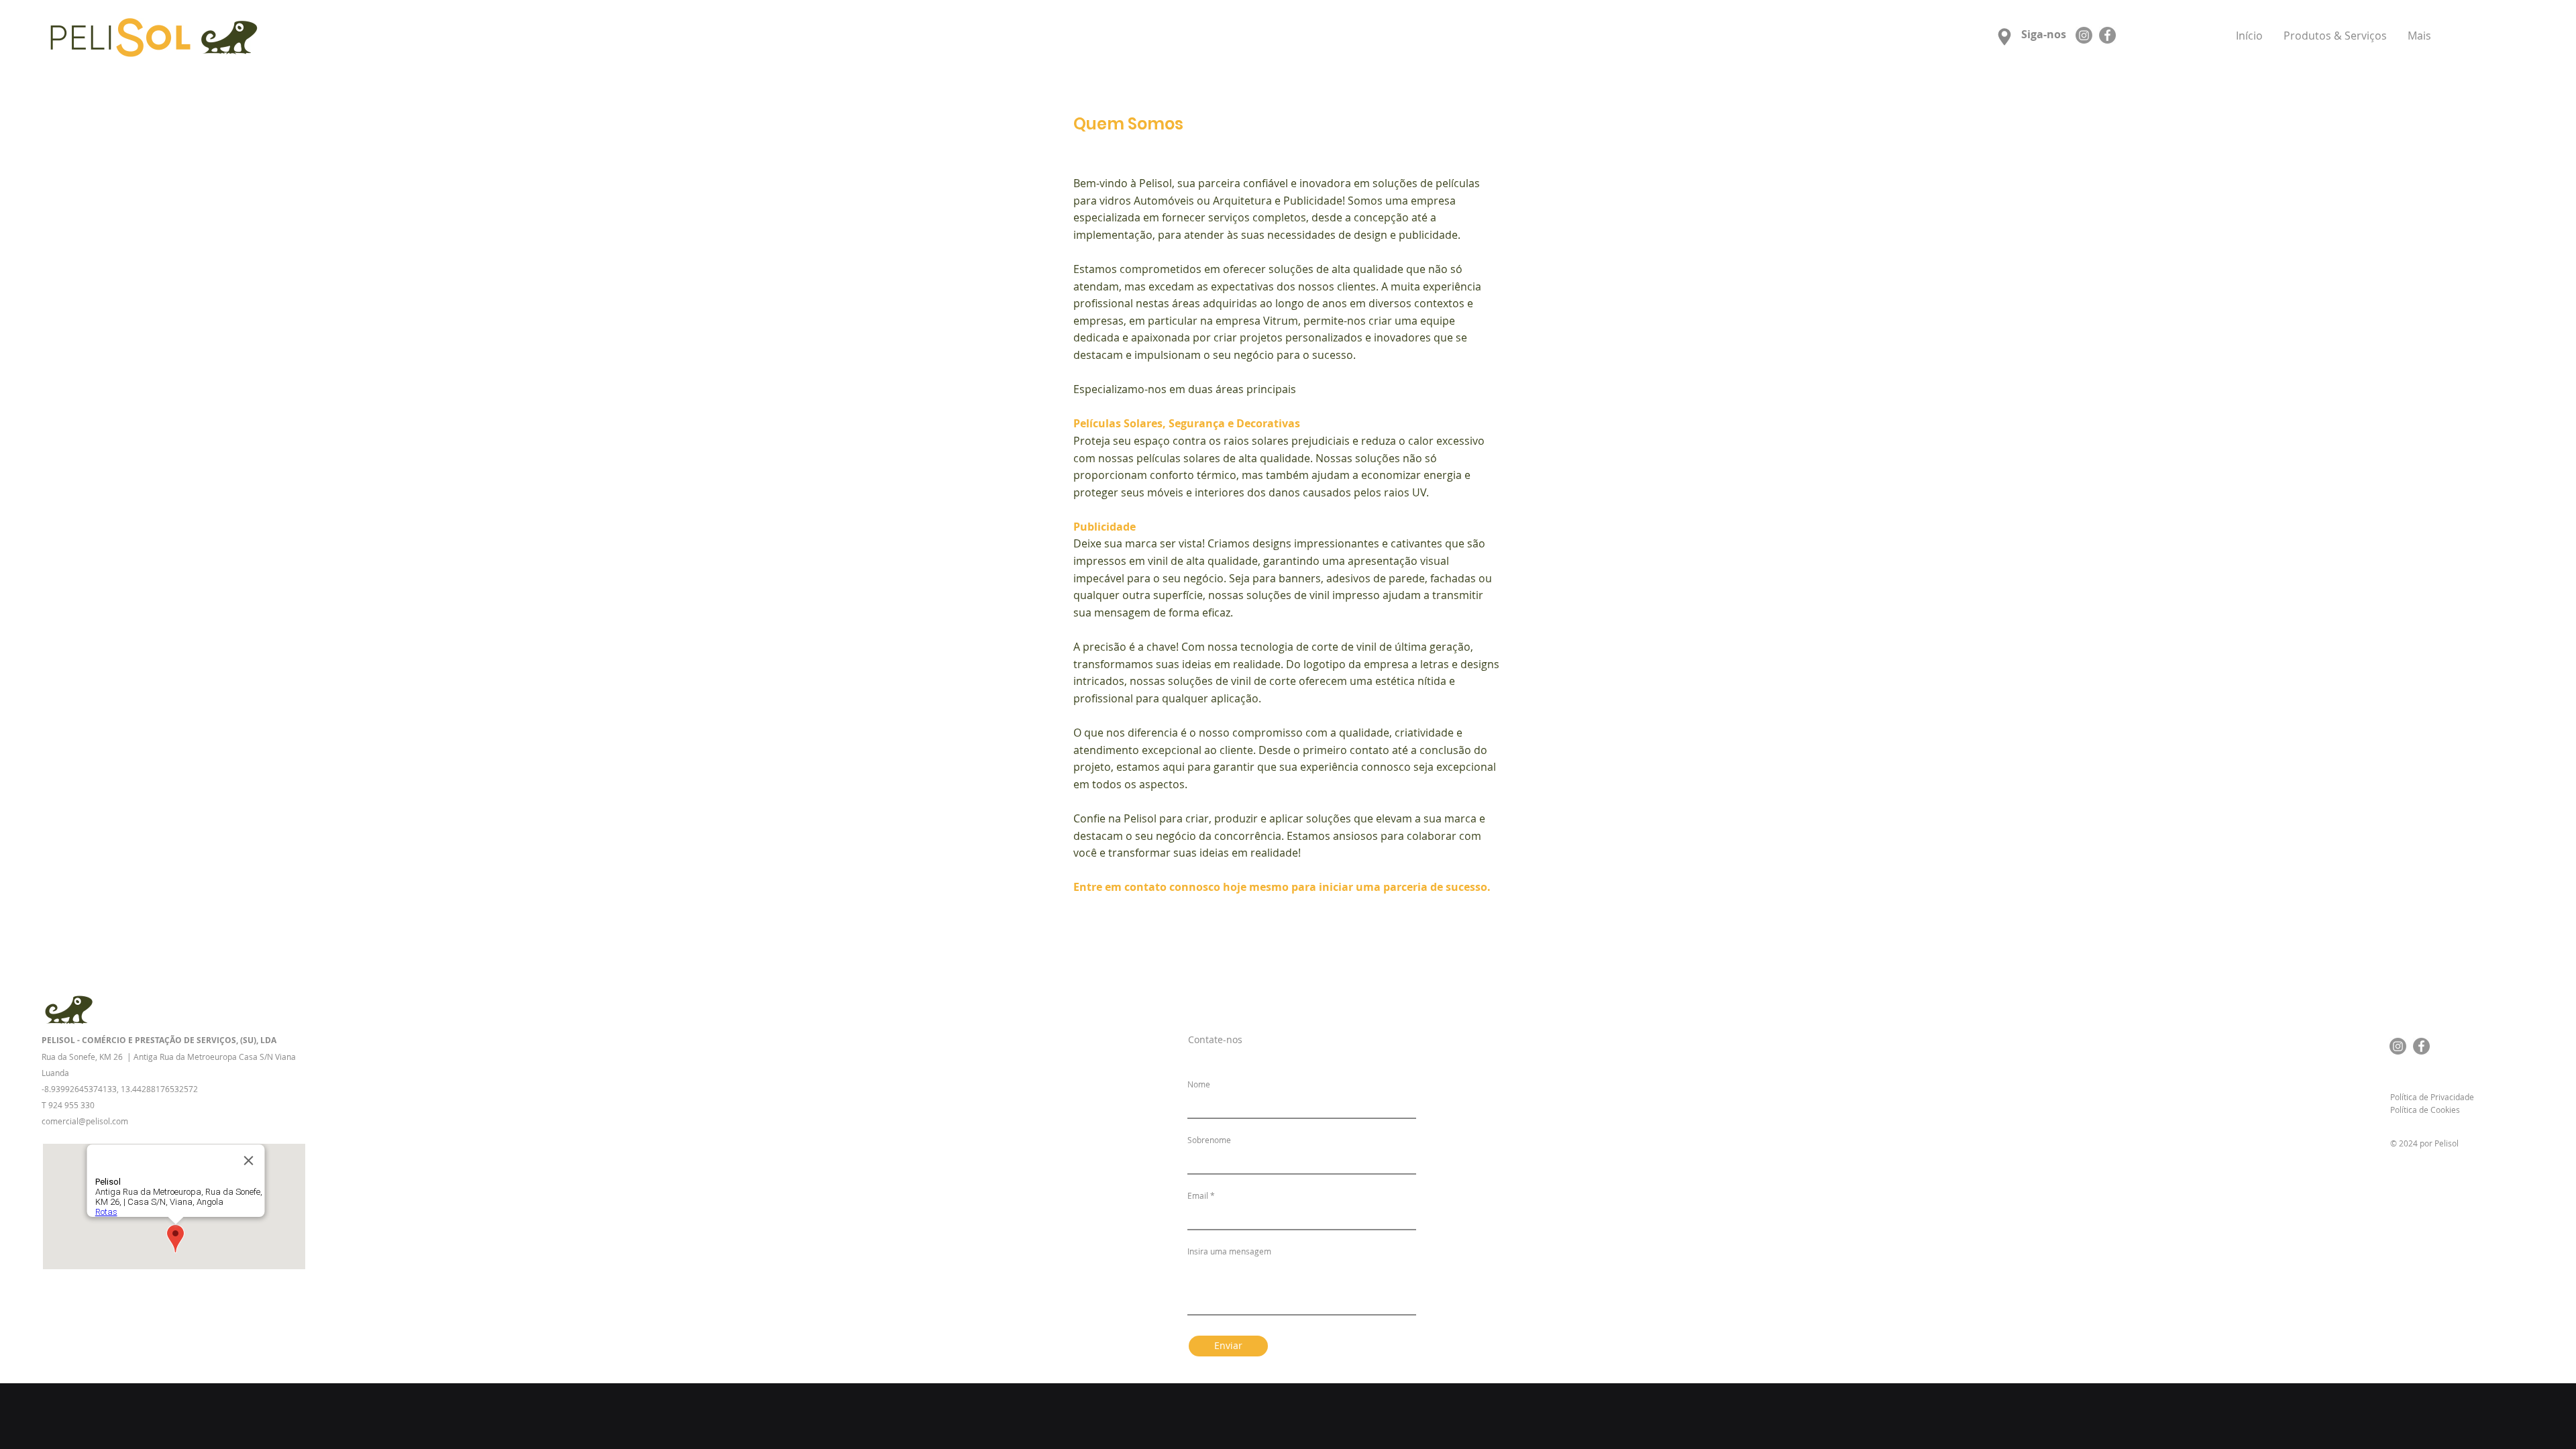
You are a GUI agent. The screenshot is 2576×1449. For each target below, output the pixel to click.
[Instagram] (2084, 35)
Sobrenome (1209, 1140)
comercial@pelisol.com (85, 1121)
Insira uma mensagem (1229, 1251)
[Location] (2004, 37)
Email (1198, 1195)
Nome (1199, 1084)
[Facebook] (2107, 35)
